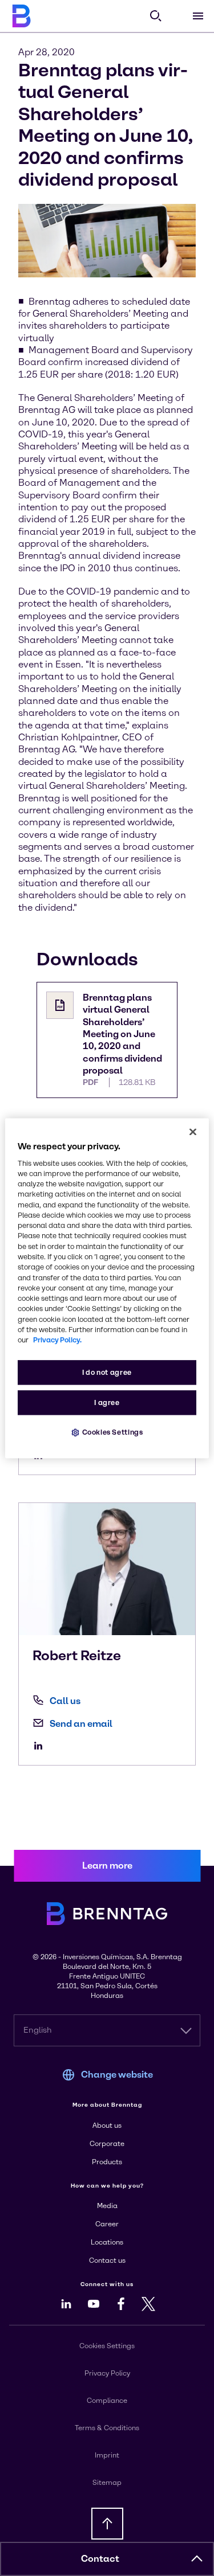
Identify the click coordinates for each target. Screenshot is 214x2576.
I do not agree (107, 1372)
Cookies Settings (113, 1432)
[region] (107, 1288)
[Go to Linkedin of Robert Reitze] (41, 1746)
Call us (65, 1701)
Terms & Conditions (107, 2428)
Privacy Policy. (57, 1340)
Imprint (107, 2455)
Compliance (107, 2401)
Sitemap (107, 2483)
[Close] (193, 1132)
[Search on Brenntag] (156, 16)
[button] (197, 2559)
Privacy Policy (107, 2373)
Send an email (81, 1724)
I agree (107, 1402)
